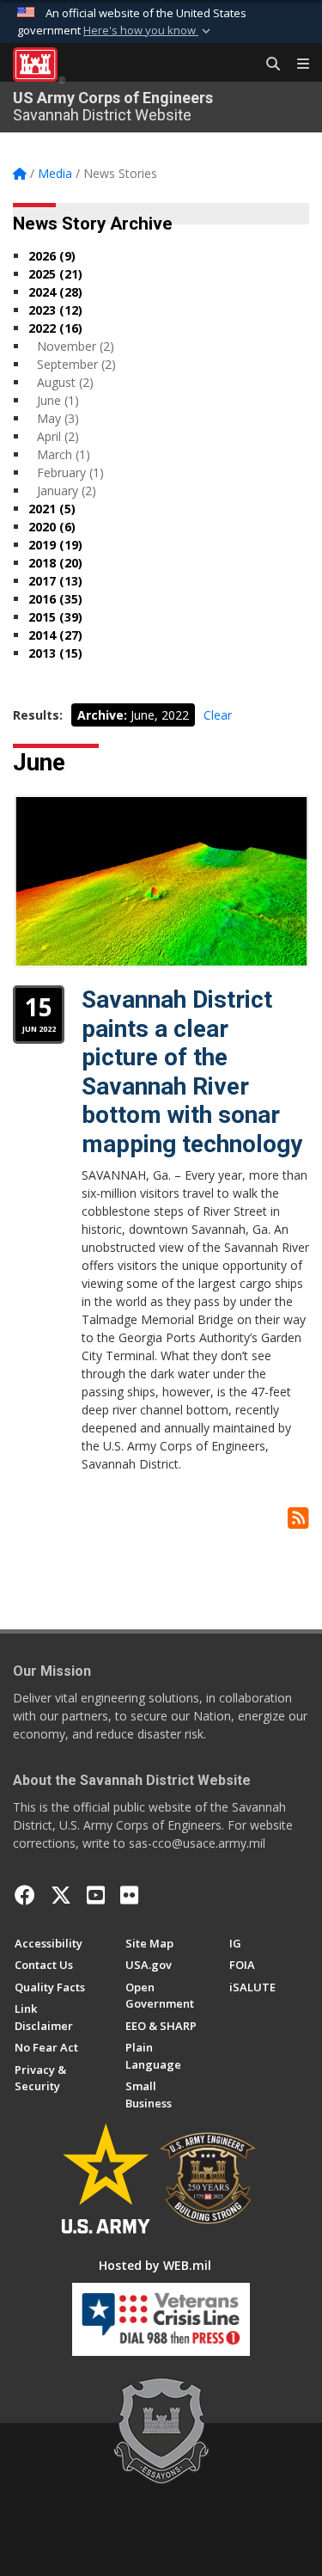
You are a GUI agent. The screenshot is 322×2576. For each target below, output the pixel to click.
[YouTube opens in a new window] (96, 1895)
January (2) (67, 491)
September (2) (76, 364)
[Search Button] (267, 64)
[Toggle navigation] (296, 64)
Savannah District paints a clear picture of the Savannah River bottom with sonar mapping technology (192, 1072)
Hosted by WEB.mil (155, 2265)
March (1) (64, 454)
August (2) (65, 382)
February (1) (70, 472)
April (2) (58, 436)
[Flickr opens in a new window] (129, 1895)
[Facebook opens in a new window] (25, 1895)
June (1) (58, 400)
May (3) (58, 418)
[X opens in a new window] (61, 1895)
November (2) (76, 346)
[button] (149, 31)
